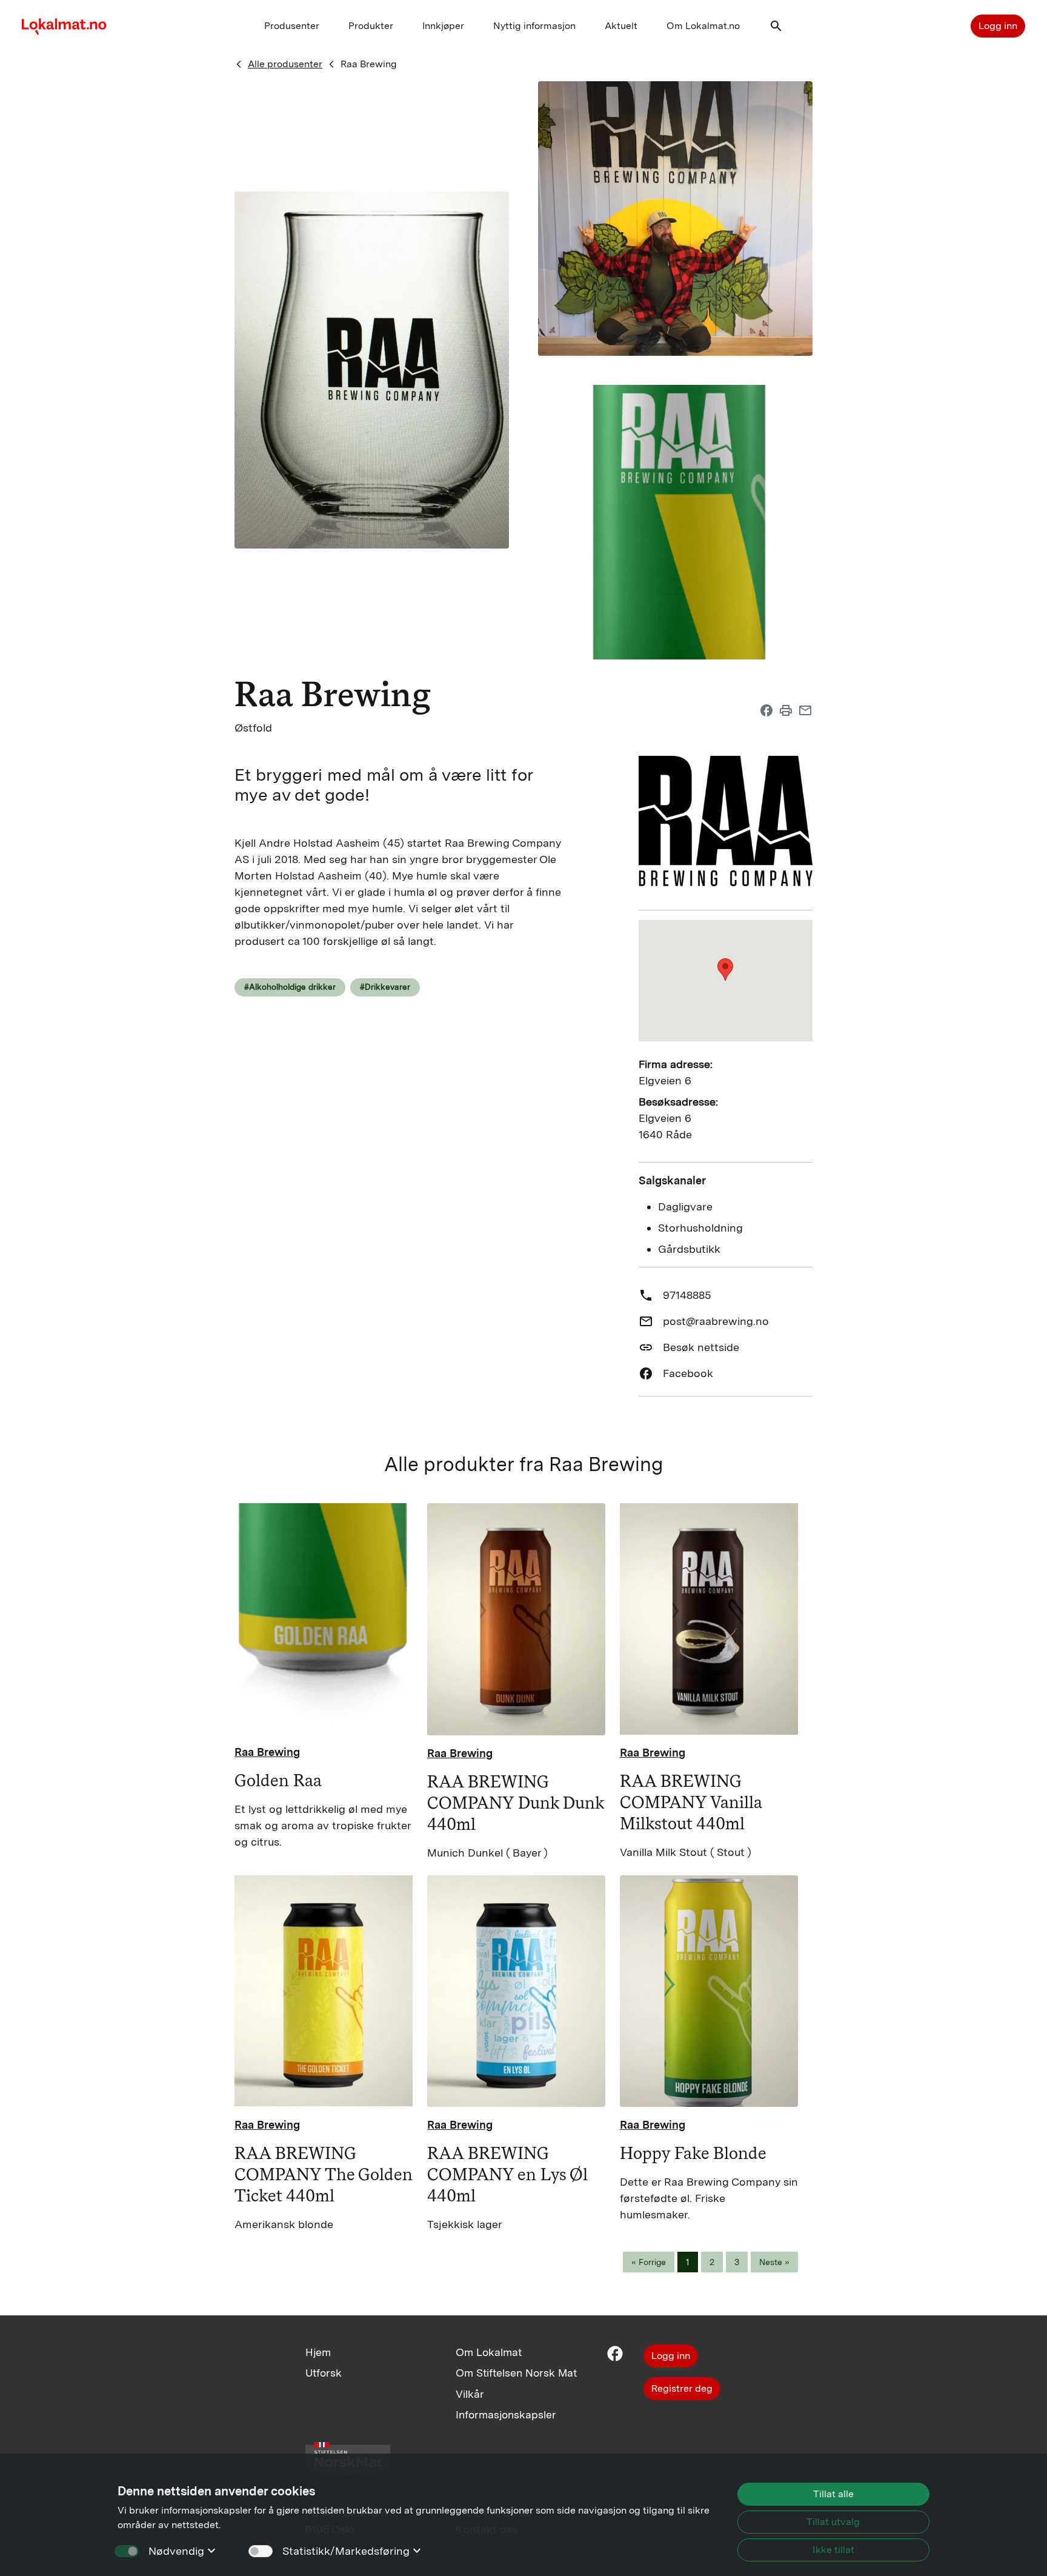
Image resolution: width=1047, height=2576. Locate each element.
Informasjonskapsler (506, 2414)
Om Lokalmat (489, 2352)
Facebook (688, 1373)
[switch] (261, 2551)
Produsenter (292, 26)
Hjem (318, 2352)
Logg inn (998, 26)
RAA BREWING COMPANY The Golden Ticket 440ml (324, 2174)
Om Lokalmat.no (703, 26)
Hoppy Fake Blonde (693, 2153)
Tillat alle (833, 2494)
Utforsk (324, 2373)
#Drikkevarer (385, 987)
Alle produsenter (285, 64)
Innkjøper (443, 26)
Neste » (774, 2262)
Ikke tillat (833, 2550)
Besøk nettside (701, 1347)
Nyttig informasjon (534, 26)
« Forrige (649, 2262)
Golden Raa (278, 1780)
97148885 (687, 1295)
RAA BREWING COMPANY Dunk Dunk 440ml (515, 1803)
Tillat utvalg (833, 2522)
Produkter (371, 26)
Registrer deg (682, 2388)
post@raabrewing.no (716, 1321)
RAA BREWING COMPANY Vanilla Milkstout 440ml (691, 1802)
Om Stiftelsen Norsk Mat (516, 2373)
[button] (776, 29)
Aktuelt (621, 26)
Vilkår (470, 2394)
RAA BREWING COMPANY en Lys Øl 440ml (507, 2174)
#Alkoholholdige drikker (290, 987)
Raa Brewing (369, 64)
